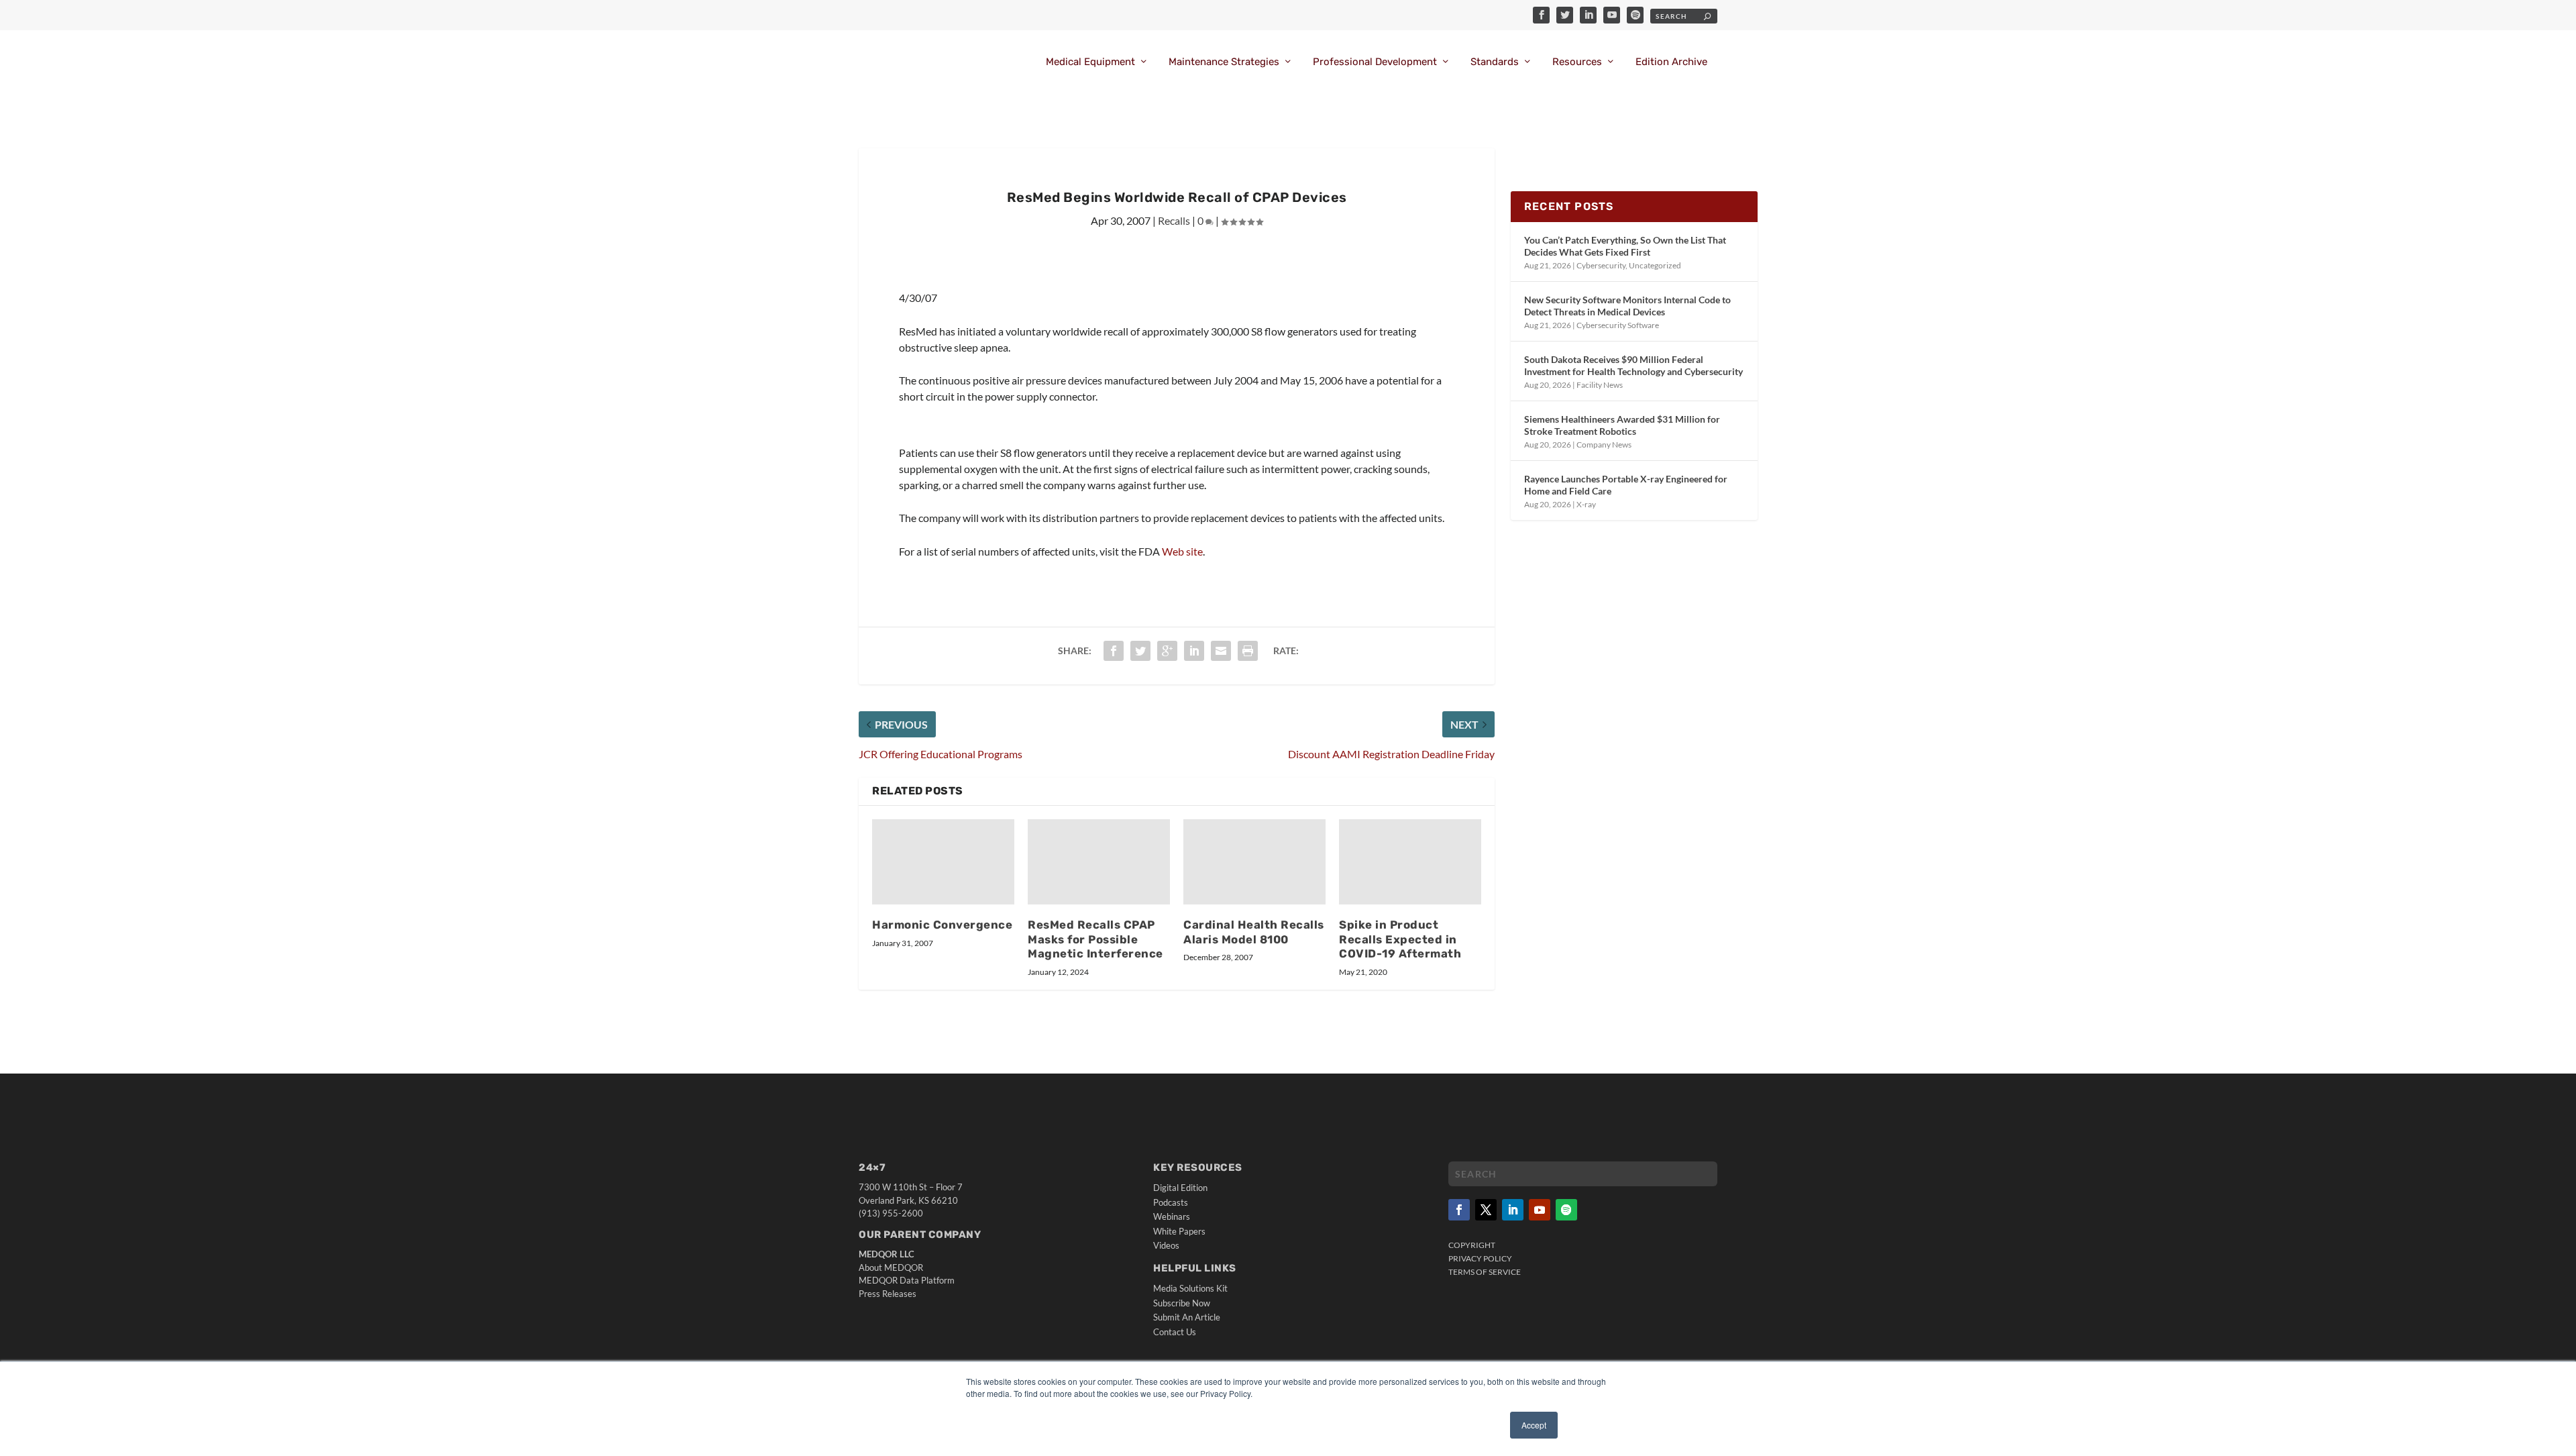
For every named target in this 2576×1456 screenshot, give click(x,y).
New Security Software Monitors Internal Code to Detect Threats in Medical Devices (1627, 306)
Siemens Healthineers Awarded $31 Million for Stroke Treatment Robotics (1622, 425)
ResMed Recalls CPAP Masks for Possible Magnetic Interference (1095, 939)
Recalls (1174, 220)
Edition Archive (1671, 62)
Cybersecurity (1601, 265)
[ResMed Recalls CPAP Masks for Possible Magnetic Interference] (1099, 862)
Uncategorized (1655, 265)
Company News (1604, 445)
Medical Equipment (1090, 62)
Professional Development (1375, 62)
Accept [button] (1534, 1425)
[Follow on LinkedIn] (1513, 1210)
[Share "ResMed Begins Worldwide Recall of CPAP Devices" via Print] (1248, 651)
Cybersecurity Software (1618, 325)
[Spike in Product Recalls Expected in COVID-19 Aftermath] (1410, 862)
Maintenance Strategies (1224, 62)
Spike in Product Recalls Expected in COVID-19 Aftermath (1400, 939)
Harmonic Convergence (942, 925)
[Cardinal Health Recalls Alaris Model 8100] (1254, 862)
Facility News (1600, 385)
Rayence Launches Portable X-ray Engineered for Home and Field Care (1626, 485)
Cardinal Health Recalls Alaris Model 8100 (1254, 932)
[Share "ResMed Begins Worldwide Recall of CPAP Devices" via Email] (1221, 651)
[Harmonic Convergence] (943, 862)
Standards (1495, 62)
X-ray (1586, 504)
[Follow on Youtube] (1540, 1210)
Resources (1577, 62)
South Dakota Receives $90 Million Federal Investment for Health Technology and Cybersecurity (1633, 365)
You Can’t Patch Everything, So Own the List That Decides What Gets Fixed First (1625, 246)
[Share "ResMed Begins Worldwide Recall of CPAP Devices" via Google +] (1167, 651)
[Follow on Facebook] (1459, 1210)
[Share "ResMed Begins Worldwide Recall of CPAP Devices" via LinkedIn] (1194, 651)
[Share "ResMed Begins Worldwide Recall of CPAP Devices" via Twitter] (1140, 651)
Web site (1182, 551)
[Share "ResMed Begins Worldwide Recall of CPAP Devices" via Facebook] (1114, 651)
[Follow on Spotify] (1566, 1210)
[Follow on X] (1486, 1210)
